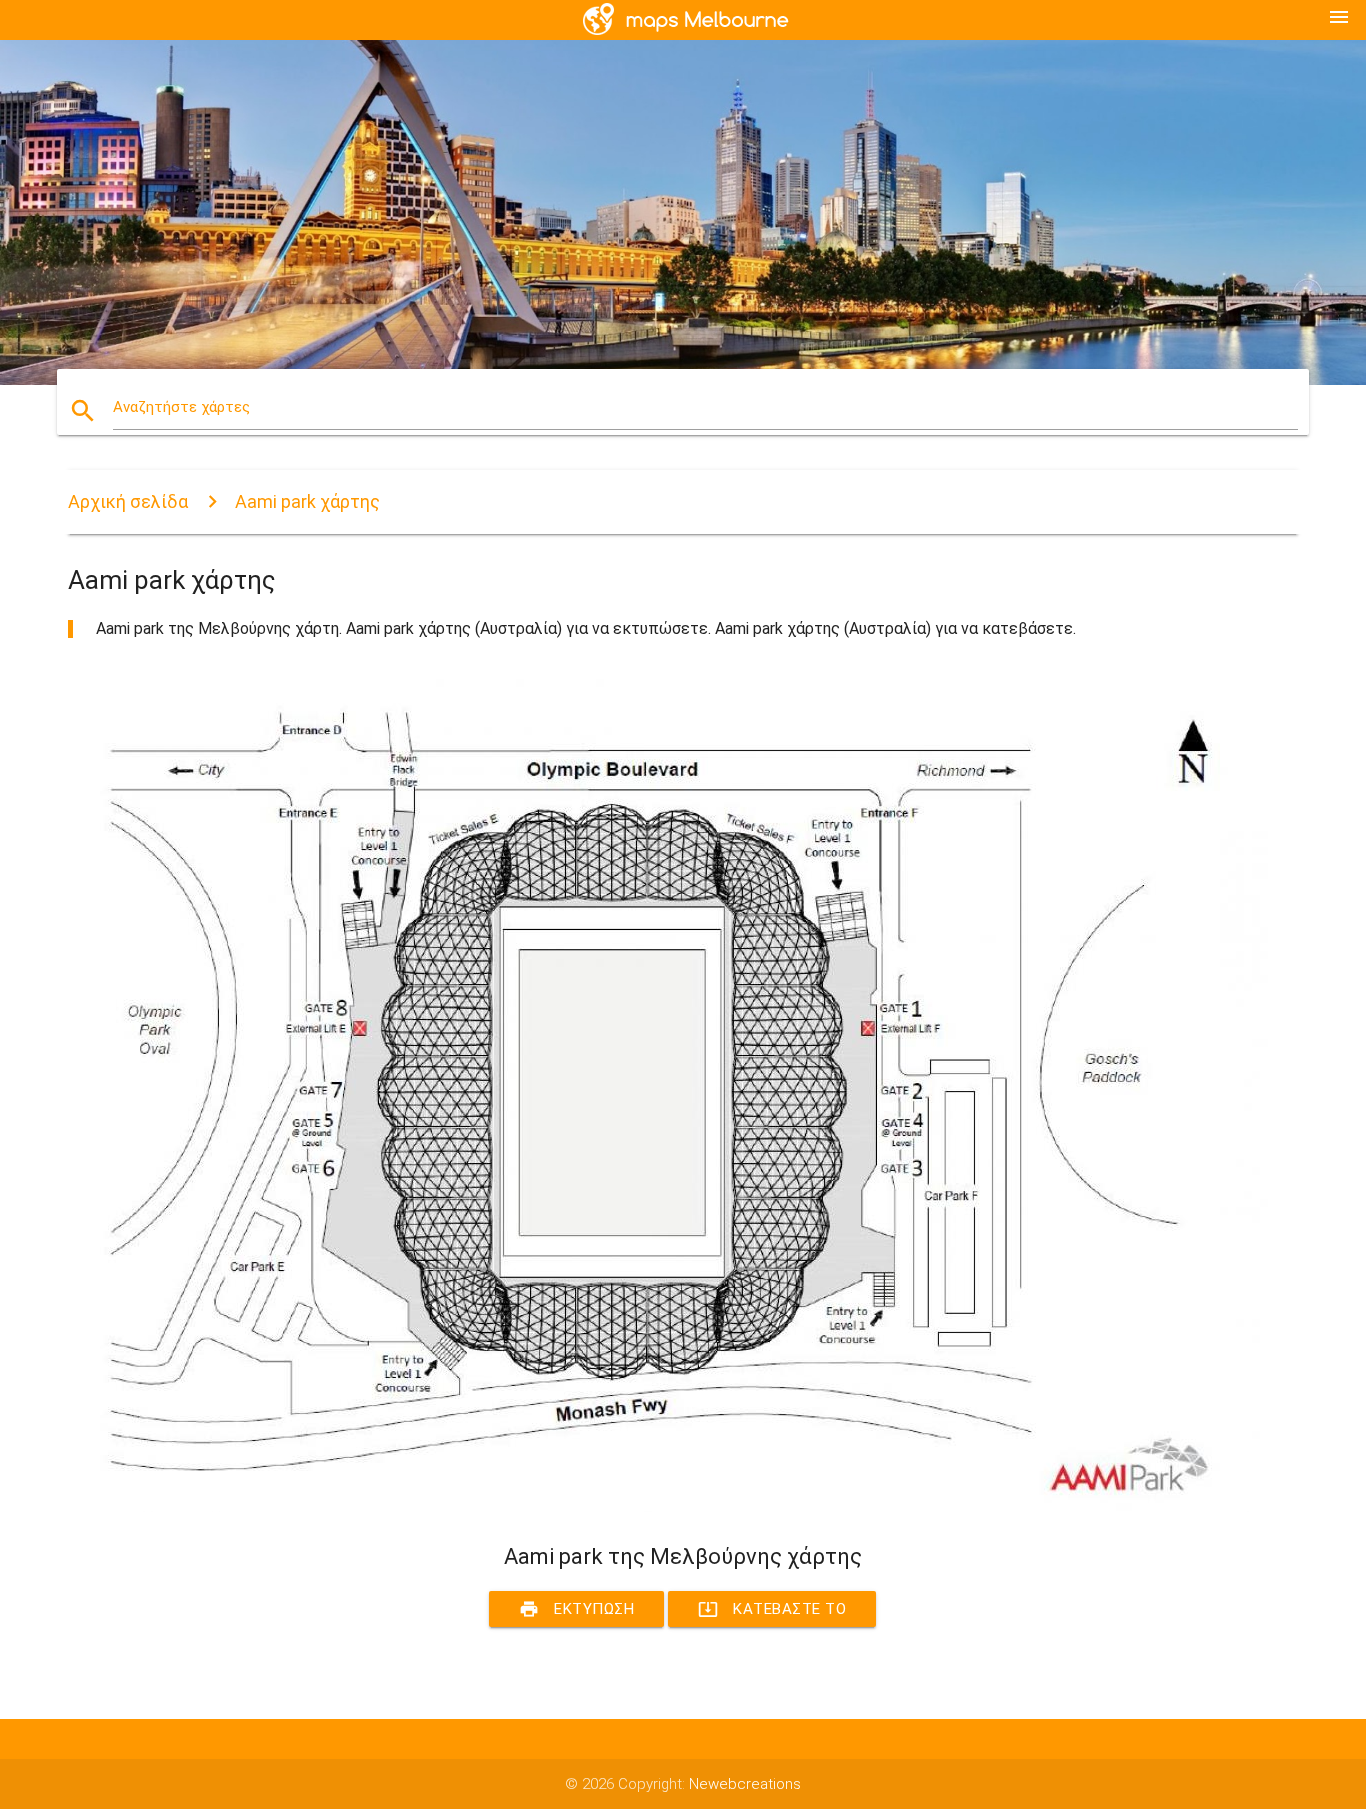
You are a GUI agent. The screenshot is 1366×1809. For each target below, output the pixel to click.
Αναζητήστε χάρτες (181, 407)
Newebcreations (745, 1784)
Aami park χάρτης (307, 501)
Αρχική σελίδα (128, 501)
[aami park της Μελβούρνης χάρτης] (668, 1507)
